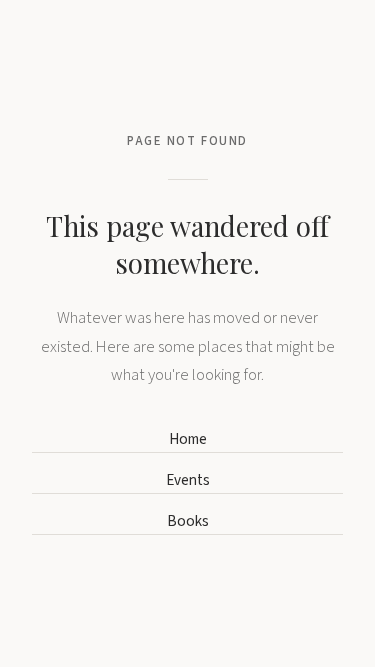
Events (188, 480)
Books (188, 521)
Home (188, 439)
